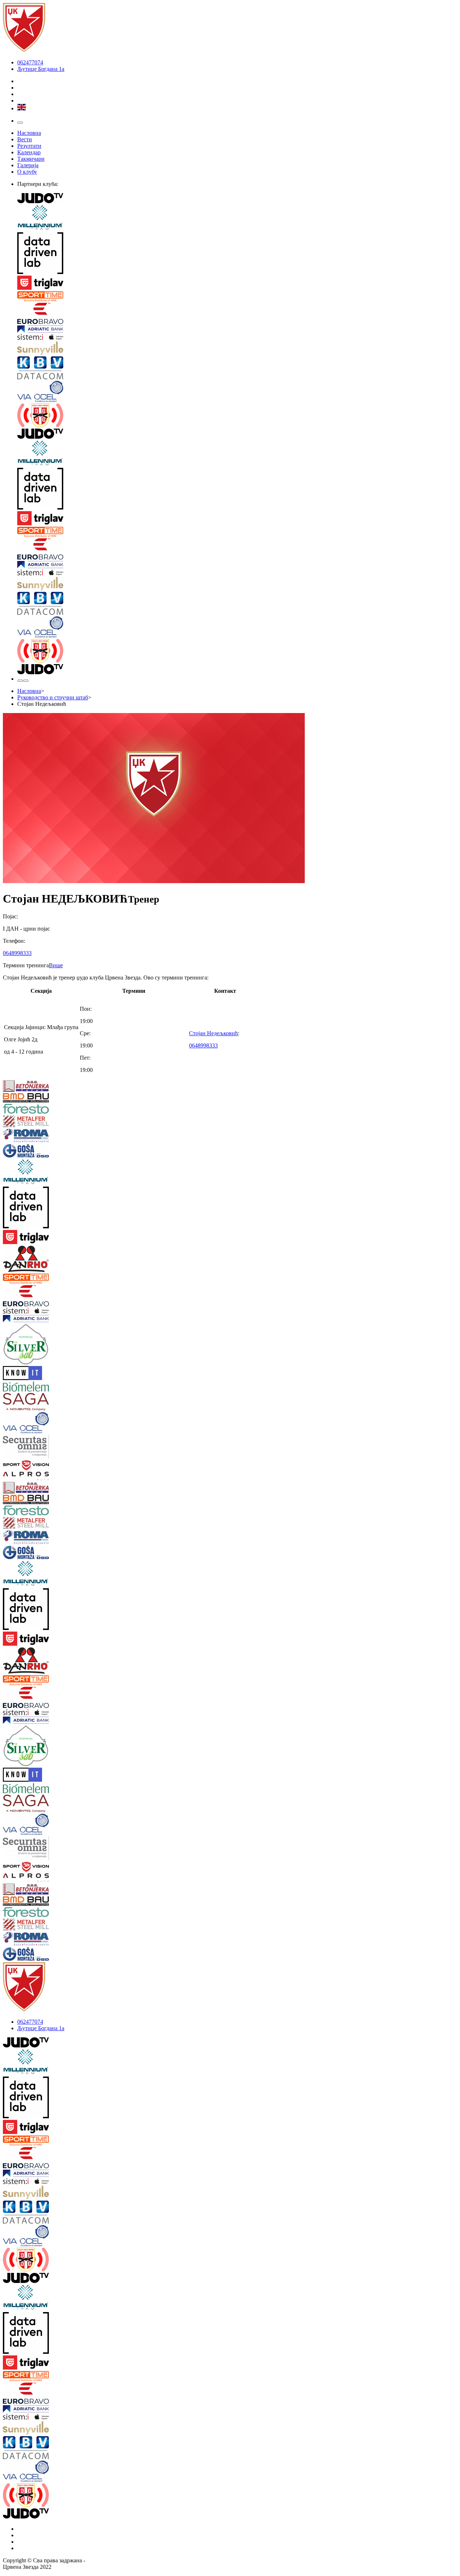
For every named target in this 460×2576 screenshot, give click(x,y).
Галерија (28, 165)
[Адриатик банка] (237, 330)
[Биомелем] (41, 1387)
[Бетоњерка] (41, 1087)
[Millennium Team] (237, 218)
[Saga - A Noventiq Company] (41, 1403)
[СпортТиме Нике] (237, 297)
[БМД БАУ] (41, 1099)
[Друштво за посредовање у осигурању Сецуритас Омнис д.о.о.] (41, 1447)
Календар (29, 152)
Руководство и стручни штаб (53, 697)
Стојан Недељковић (213, 1033)
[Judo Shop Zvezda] (20, 681)
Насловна (29, 133)
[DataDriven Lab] (237, 254)
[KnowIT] (41, 1374)
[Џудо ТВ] (237, 199)
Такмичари (31, 159)
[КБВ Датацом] (237, 369)
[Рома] (41, 1136)
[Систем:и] (237, 338)
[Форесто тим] (41, 1109)
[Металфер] (41, 1122)
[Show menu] (20, 123)
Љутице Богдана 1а (41, 69)
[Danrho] (41, 1260)
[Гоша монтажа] (41, 1152)
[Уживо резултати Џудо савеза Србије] (237, 416)
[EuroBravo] (237, 314)
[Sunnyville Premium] (237, 349)
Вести (25, 139)
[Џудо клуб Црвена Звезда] (24, 50)
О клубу (27, 172)
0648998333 (17, 953)
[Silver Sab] (41, 1345)
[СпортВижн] (41, 1466)
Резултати (29, 146)
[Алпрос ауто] (41, 1477)
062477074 (30, 62)
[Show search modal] (26, 681)
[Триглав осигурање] (237, 283)
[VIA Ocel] (237, 392)
